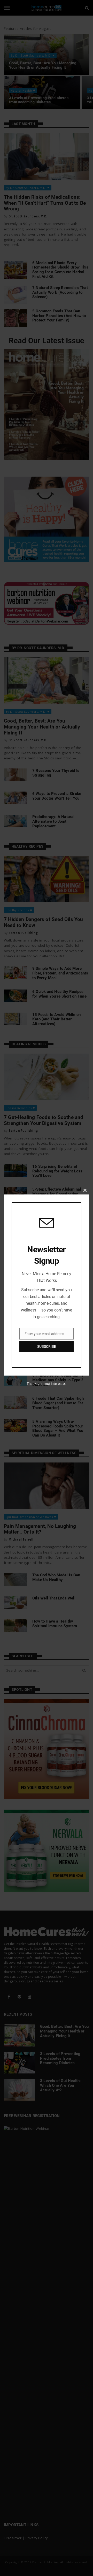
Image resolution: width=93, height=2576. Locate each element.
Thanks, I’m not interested (47, 1384)
